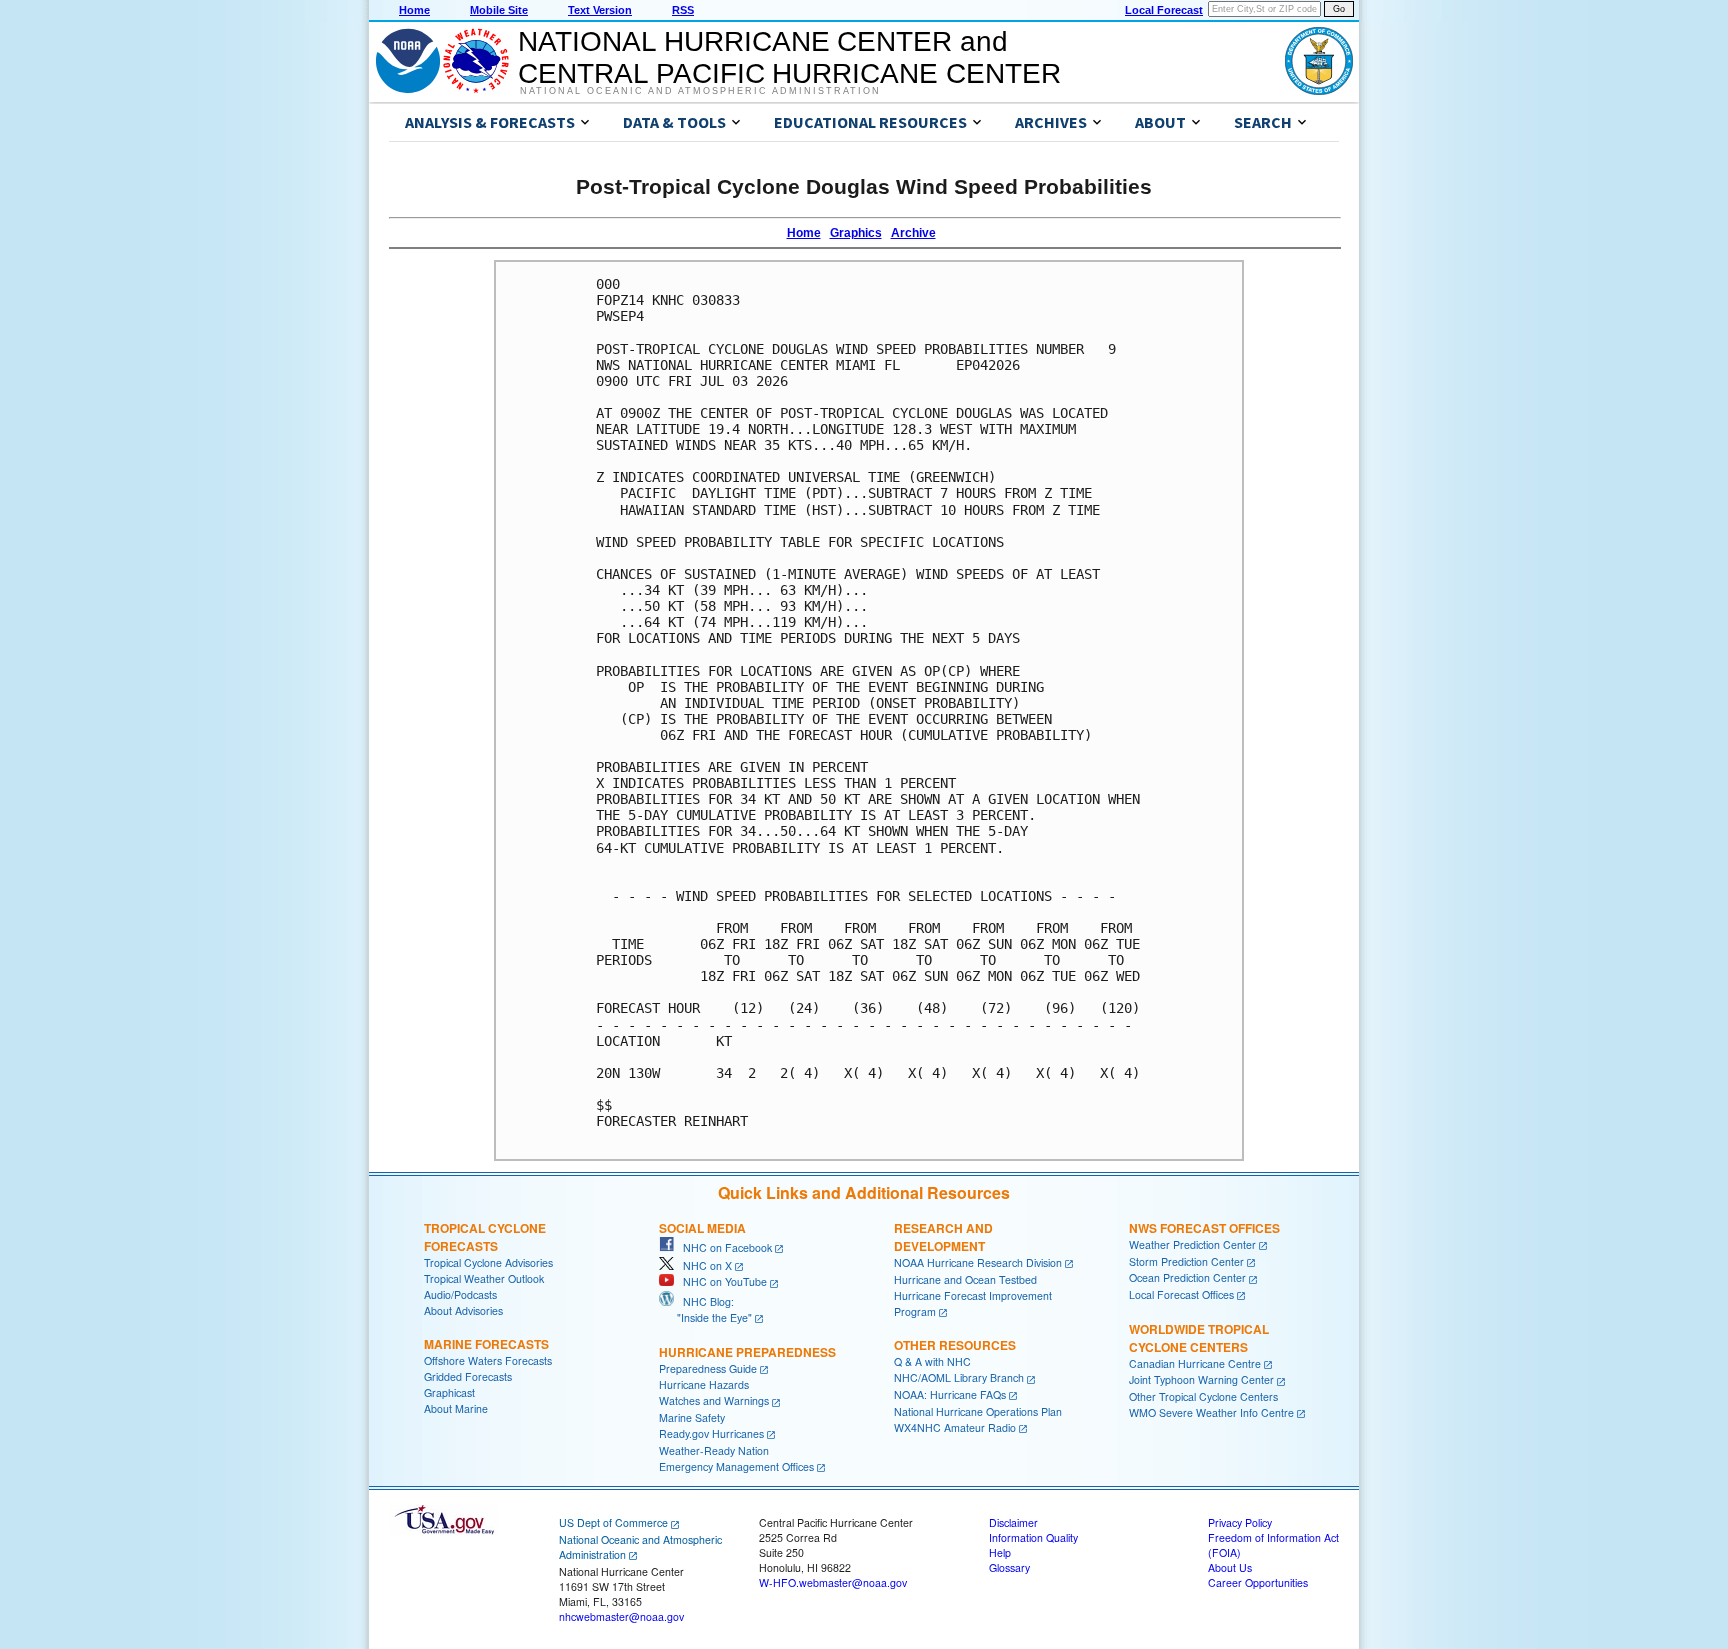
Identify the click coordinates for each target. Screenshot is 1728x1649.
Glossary (1009, 1567)
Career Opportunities (1258, 1582)
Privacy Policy (1240, 1522)
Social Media (702, 1228)
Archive (913, 233)
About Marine (456, 1408)
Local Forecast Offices (1181, 1294)
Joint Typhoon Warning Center (1201, 1379)
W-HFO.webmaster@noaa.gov (833, 1582)
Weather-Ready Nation (714, 1450)
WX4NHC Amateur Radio (955, 1427)
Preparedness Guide (708, 1368)
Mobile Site (499, 10)
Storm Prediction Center (1186, 1261)
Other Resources (955, 1345)
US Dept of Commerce (613, 1522)
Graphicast (449, 1392)
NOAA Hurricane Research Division (978, 1262)
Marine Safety (692, 1417)
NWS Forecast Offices (1204, 1228)
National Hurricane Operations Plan (978, 1411)
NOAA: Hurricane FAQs (950, 1394)
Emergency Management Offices (736, 1466)
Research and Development (943, 1237)
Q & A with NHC (932, 1361)
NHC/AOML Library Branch (959, 1377)
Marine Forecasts (486, 1344)
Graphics (856, 233)
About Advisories (463, 1310)
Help (1000, 1552)
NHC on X (703, 1265)
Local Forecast (1164, 10)
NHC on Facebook (723, 1247)
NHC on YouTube (720, 1281)
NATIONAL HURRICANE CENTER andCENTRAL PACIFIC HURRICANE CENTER (789, 57)
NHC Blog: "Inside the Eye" (705, 1309)
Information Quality (1033, 1537)
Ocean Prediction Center (1187, 1277)
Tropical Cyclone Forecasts (485, 1237)
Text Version (600, 10)
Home (414, 10)
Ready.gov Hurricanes (711, 1433)
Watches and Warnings (714, 1400)
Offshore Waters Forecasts (488, 1360)
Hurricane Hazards (704, 1384)
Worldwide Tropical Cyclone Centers (1199, 1338)
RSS (683, 10)
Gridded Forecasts (468, 1376)
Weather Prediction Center (1192, 1244)
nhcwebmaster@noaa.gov (621, 1616)
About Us (1230, 1567)
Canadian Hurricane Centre (1195, 1363)
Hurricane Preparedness (747, 1352)
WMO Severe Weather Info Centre (1211, 1412)
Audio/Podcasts (460, 1294)
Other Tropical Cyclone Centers (1203, 1396)
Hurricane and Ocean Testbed (965, 1279)
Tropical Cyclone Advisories (488, 1262)
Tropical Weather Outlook (484, 1278)
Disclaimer (1013, 1522)
